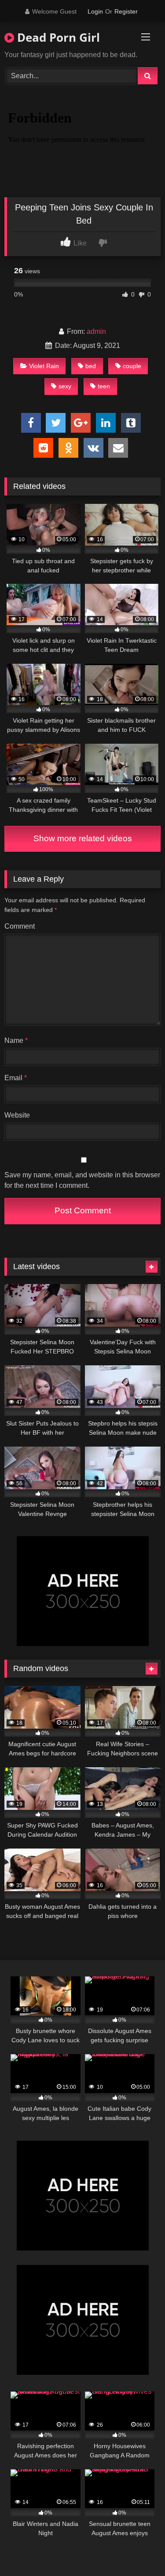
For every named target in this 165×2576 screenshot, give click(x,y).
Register (126, 11)
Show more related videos (83, 838)
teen (104, 386)
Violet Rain (44, 366)
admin (96, 331)
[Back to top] (138, 2550)
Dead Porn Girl (57, 37)
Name (16, 1040)
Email (16, 1078)
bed (91, 366)
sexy (65, 386)
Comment (20, 926)
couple (132, 366)
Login (95, 11)
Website (17, 1115)
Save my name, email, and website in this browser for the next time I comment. (82, 1180)
